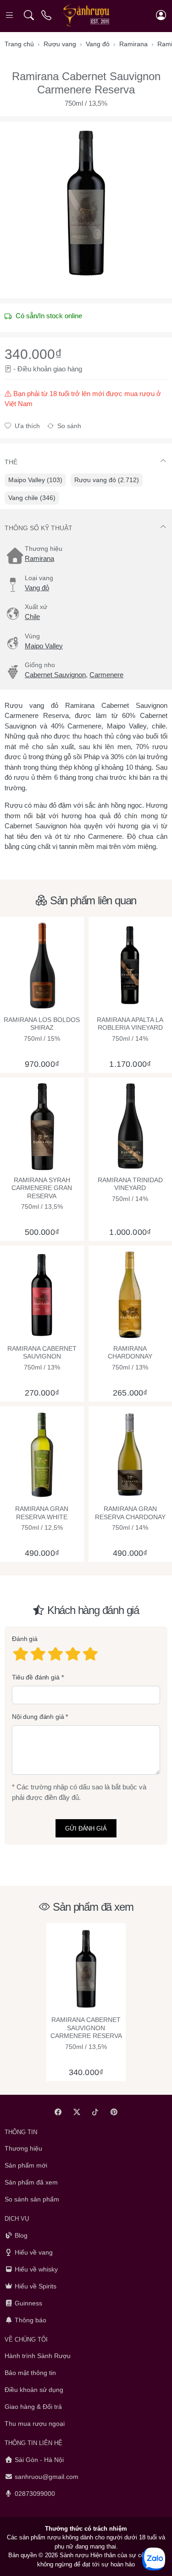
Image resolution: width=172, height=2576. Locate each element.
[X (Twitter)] (77, 2112)
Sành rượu (74, 2555)
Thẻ (11, 462)
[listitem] (86, 203)
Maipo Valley (44, 646)
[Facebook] (58, 2112)
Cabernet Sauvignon (55, 675)
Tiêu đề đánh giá (36, 1677)
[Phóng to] (86, 203)
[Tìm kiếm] (29, 15)
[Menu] (10, 15)
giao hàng (68, 369)
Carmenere (106, 675)
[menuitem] (35, 480)
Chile (32, 617)
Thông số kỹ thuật (39, 528)
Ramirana (39, 558)
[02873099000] (47, 15)
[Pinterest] (114, 2112)
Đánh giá (25, 1639)
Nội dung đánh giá (38, 1717)
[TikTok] (96, 2112)
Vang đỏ (37, 588)
